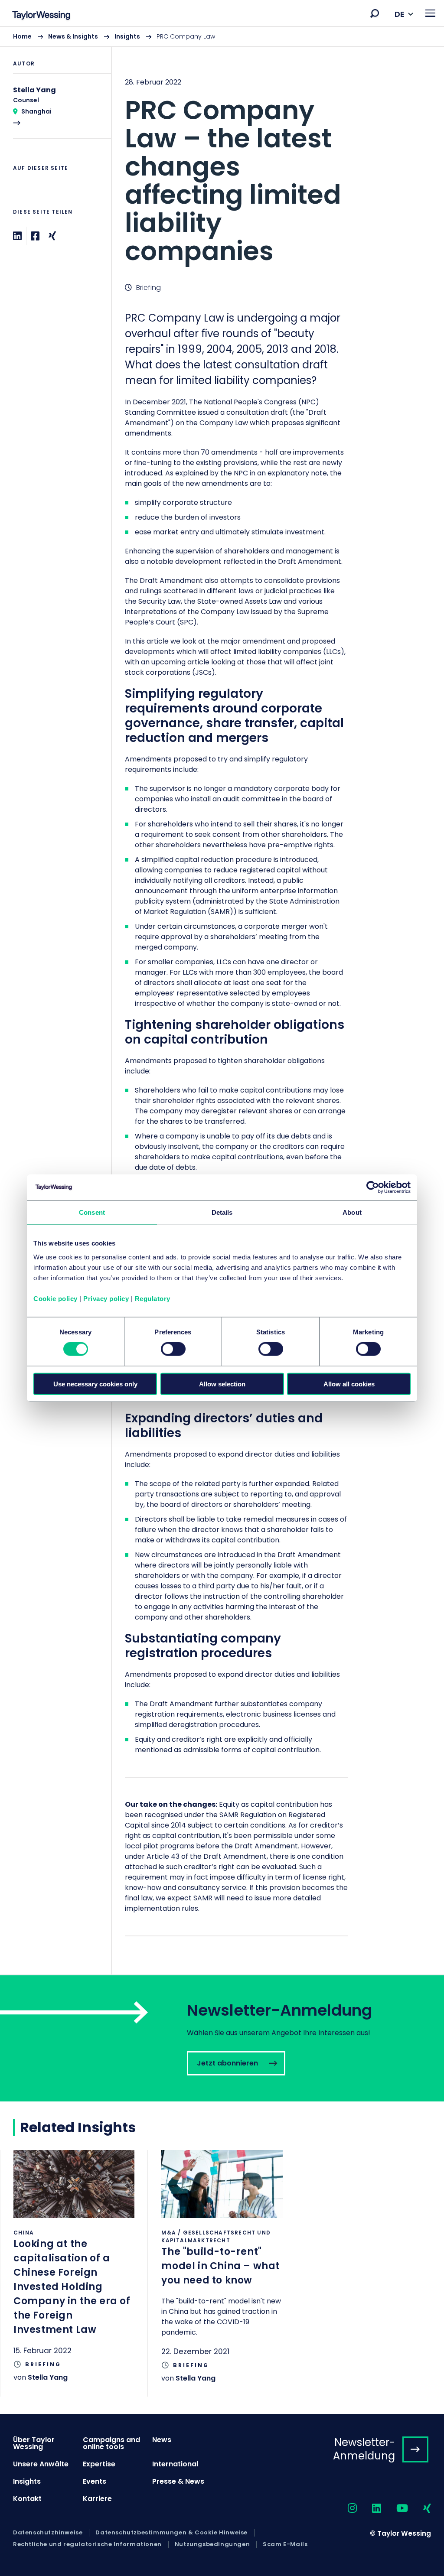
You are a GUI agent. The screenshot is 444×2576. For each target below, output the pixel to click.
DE (400, 14)
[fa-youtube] (395, 2509)
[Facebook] (35, 236)
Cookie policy (55, 1298)
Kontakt (27, 2499)
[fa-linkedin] (369, 2509)
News (162, 2440)
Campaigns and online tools (111, 2443)
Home (22, 36)
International (175, 2464)
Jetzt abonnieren (222, 2038)
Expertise (99, 2464)
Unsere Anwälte (41, 2464)
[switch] (173, 1349)
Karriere (97, 2499)
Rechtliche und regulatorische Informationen (87, 2544)
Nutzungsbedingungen (212, 2544)
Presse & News (178, 2481)
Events (95, 2481)
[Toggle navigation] (430, 13)
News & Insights (73, 36)
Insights (127, 36)
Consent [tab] (92, 1212)
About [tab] (352, 1212)
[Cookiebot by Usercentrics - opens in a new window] (373, 1187)
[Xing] (52, 236)
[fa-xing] (420, 2509)
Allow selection (222, 1384)
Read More (55, 112)
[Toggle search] (375, 13)
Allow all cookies (349, 1384)
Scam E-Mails (285, 2544)
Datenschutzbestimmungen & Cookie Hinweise (171, 2533)
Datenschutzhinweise (48, 2533)
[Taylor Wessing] (41, 16)
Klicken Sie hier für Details (74, 2273)
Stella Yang (48, 2377)
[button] (375, 13)
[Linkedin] (17, 236)
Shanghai (36, 111)
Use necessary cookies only (95, 1384)
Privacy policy (106, 1298)
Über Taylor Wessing (34, 2443)
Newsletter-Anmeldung (364, 2449)
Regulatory (153, 1298)
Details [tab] (222, 1212)
